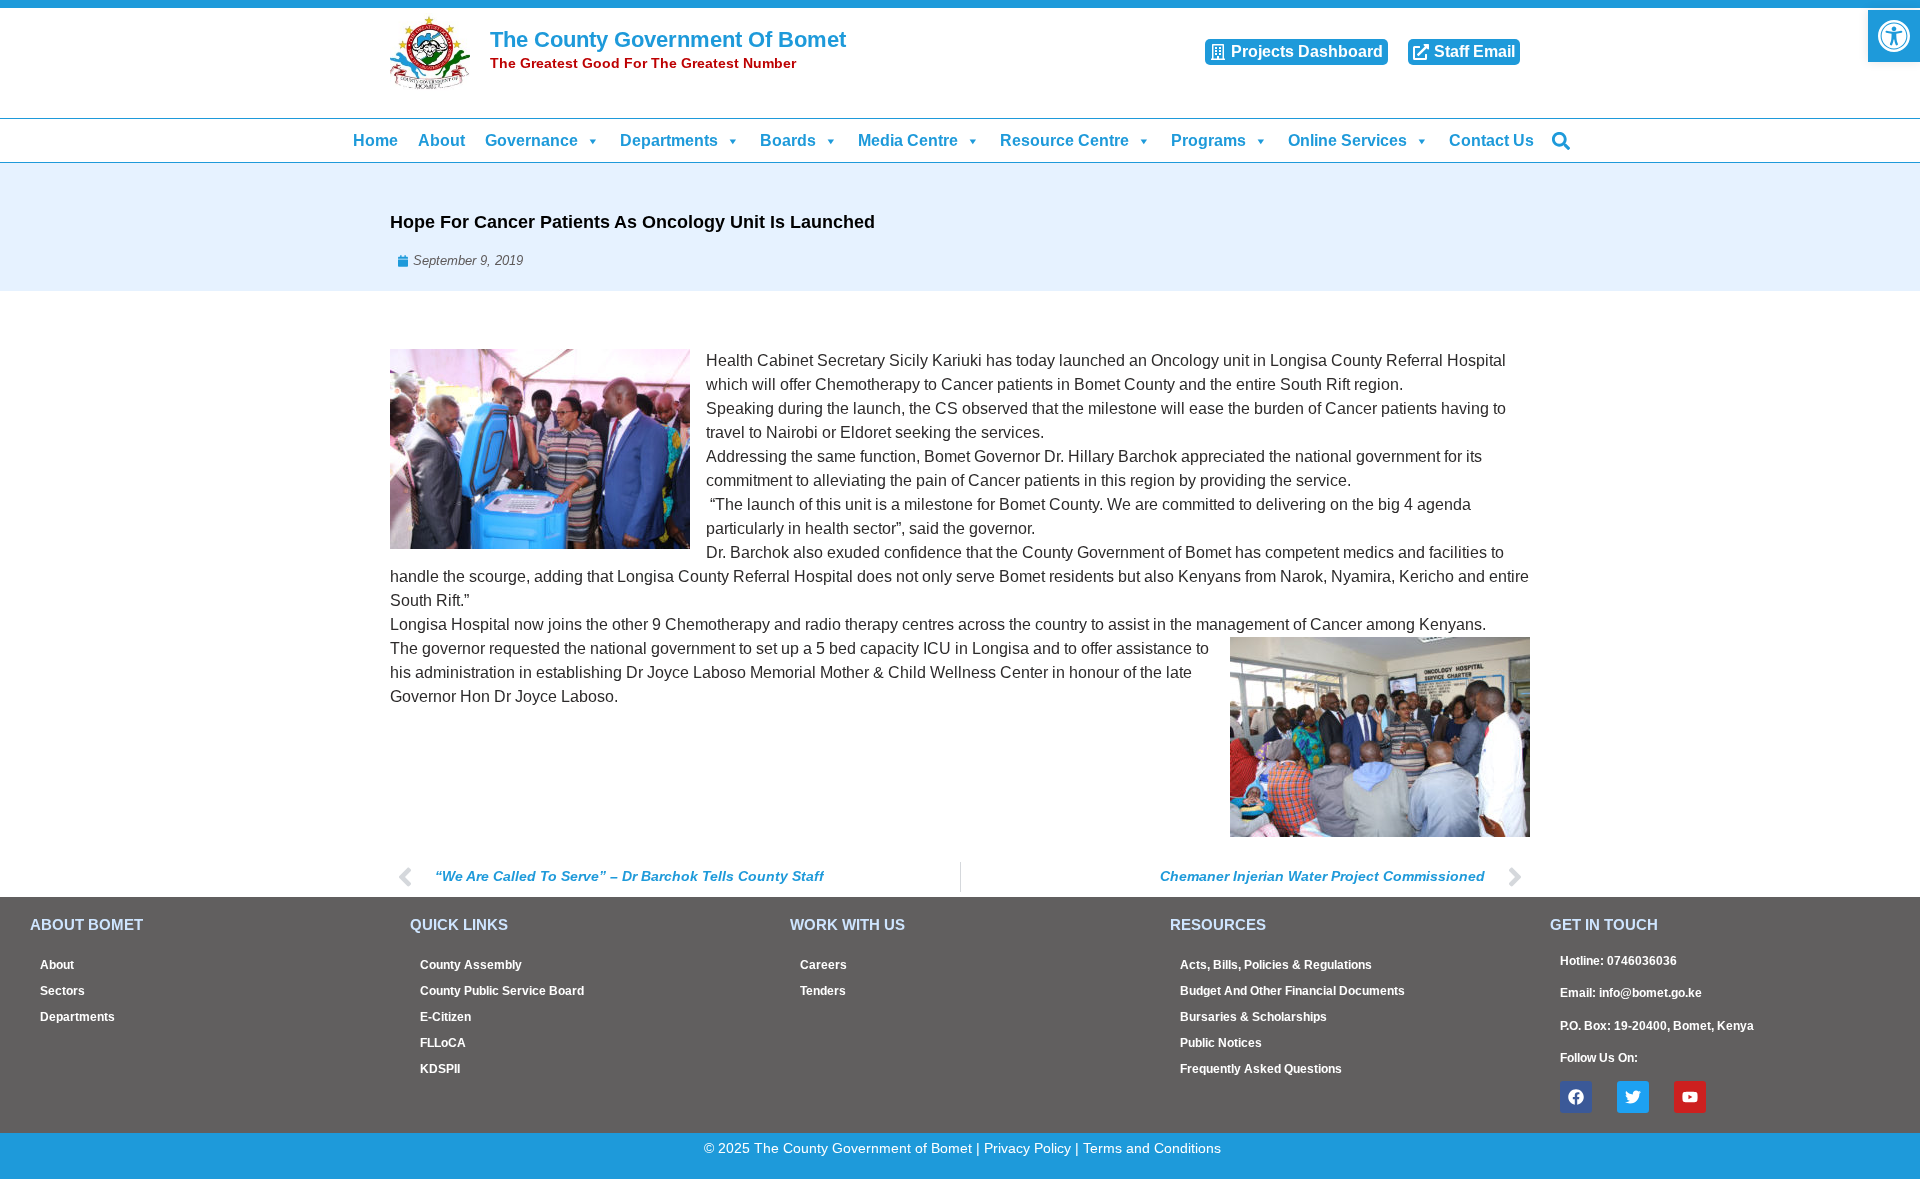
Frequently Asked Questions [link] (1261, 1069)
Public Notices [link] (1221, 1043)
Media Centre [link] (908, 140)
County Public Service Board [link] (502, 991)
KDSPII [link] (440, 1069)
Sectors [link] (62, 991)
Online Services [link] (1347, 140)
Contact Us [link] (1491, 140)
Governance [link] (531, 140)
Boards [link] (788, 140)
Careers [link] (823, 965)
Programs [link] (1208, 140)
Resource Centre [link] (1064, 140)
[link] (1894, 36)
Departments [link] (669, 140)
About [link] (441, 140)
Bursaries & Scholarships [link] (1253, 1017)
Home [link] (375, 140)
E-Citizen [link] (445, 1017)
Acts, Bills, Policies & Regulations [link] (1276, 965)
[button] (1560, 140)
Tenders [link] (823, 991)
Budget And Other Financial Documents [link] (1292, 991)
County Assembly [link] (471, 965)
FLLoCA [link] (443, 1043)
